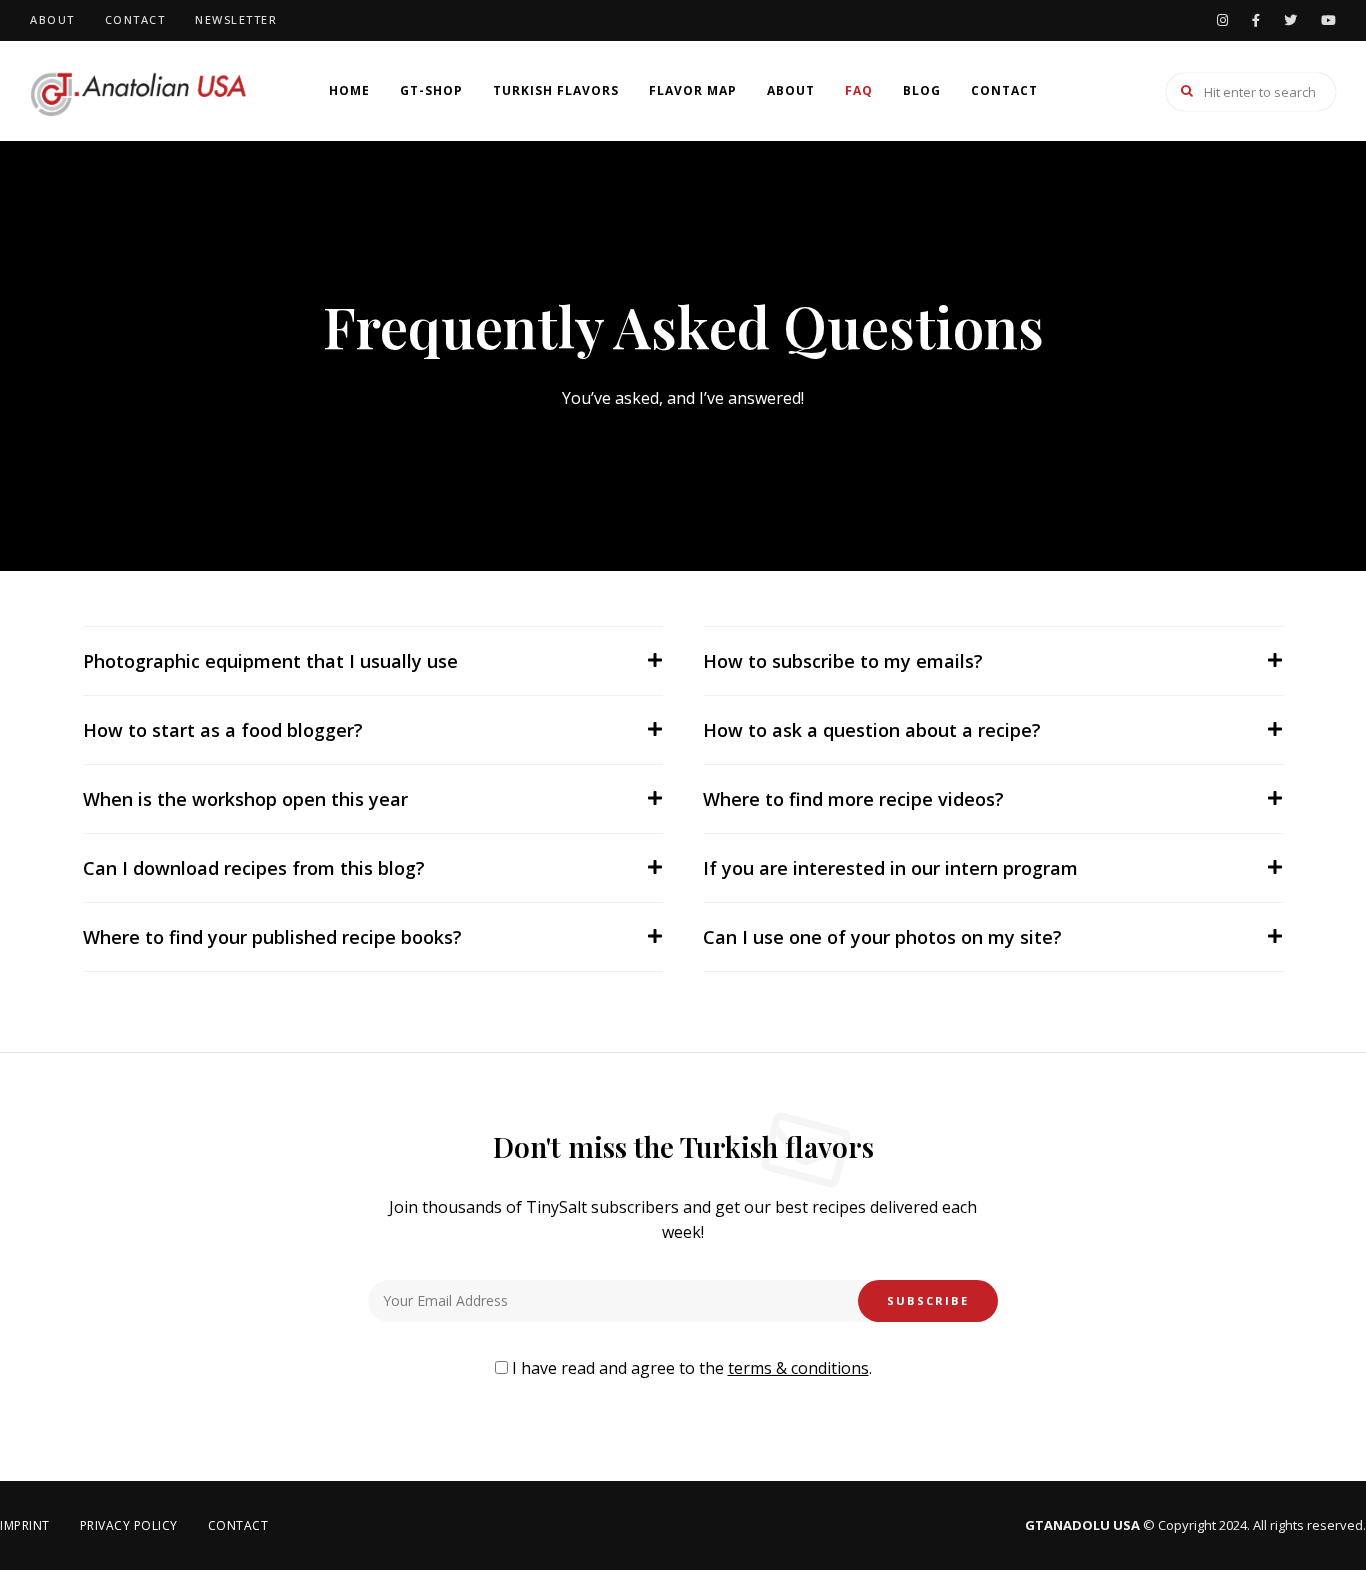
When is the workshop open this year (245, 799)
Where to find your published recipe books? (272, 937)
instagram (1222, 20)
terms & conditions (798, 1368)
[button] (373, 661)
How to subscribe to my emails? (843, 661)
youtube (1328, 20)
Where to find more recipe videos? (853, 799)
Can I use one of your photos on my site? (882, 937)
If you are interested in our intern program (890, 868)
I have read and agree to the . (690, 1368)
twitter (1290, 20)
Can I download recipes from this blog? (254, 868)
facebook (1256, 20)
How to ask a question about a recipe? (872, 730)
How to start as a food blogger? (223, 730)
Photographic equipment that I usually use (270, 661)
